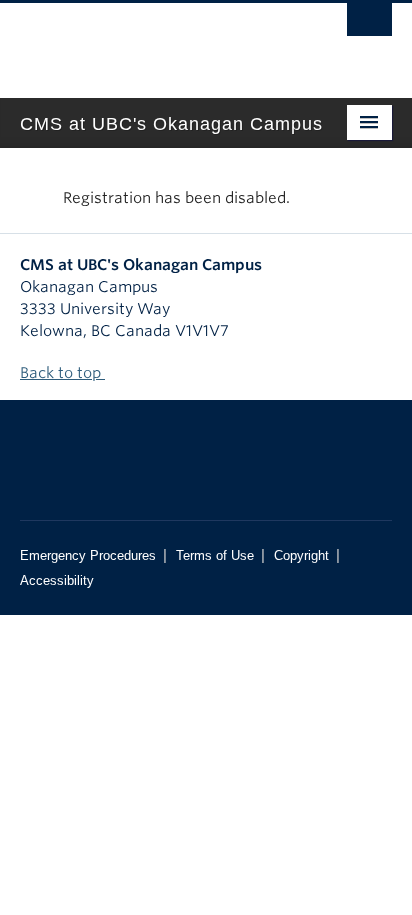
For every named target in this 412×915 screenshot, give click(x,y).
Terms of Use (215, 555)
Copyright (301, 555)
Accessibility (57, 580)
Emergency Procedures (88, 555)
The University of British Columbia (150, 41)
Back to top (62, 373)
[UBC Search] (369, 25)
